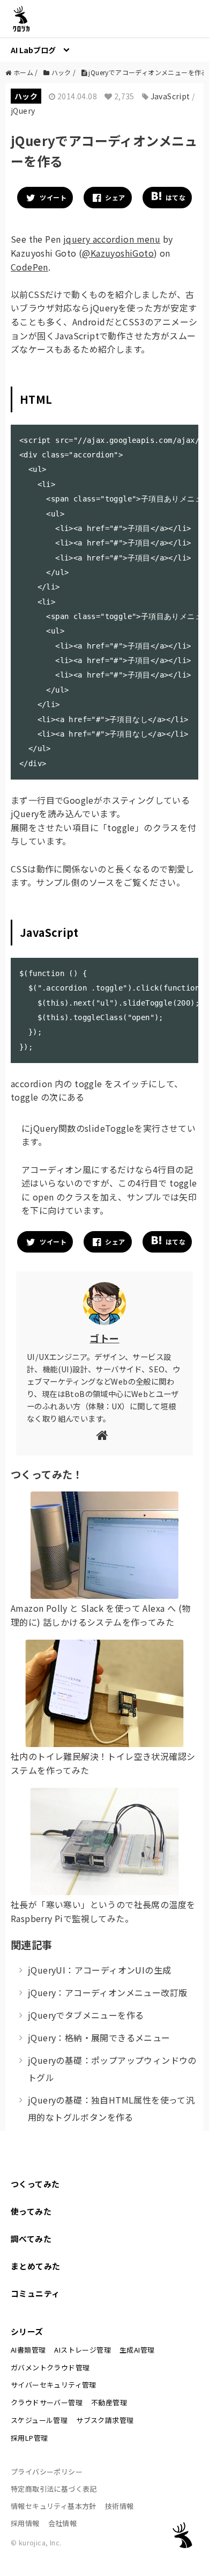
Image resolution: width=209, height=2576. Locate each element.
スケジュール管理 (39, 2420)
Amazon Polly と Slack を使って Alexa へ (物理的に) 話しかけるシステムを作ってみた (100, 1615)
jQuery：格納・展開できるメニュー (99, 2037)
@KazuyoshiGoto (118, 253)
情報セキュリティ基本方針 (54, 2506)
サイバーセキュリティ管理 (54, 2385)
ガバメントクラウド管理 (50, 2367)
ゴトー (104, 1338)
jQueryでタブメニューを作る (86, 2015)
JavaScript (170, 96)
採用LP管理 (29, 2438)
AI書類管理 (28, 2350)
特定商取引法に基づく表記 (54, 2489)
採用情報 (25, 2523)
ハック (26, 96)
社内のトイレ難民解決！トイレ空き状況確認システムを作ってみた (103, 1763)
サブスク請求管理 (105, 2420)
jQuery (23, 111)
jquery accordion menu (112, 239)
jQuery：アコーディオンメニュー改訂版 (107, 1992)
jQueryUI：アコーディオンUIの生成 (99, 1970)
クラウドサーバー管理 (47, 2402)
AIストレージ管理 (83, 2350)
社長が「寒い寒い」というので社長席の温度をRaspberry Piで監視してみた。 (103, 1911)
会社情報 (63, 2523)
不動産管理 (109, 2402)
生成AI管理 (137, 2350)
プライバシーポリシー (47, 2472)
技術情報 (120, 2506)
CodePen (29, 267)
